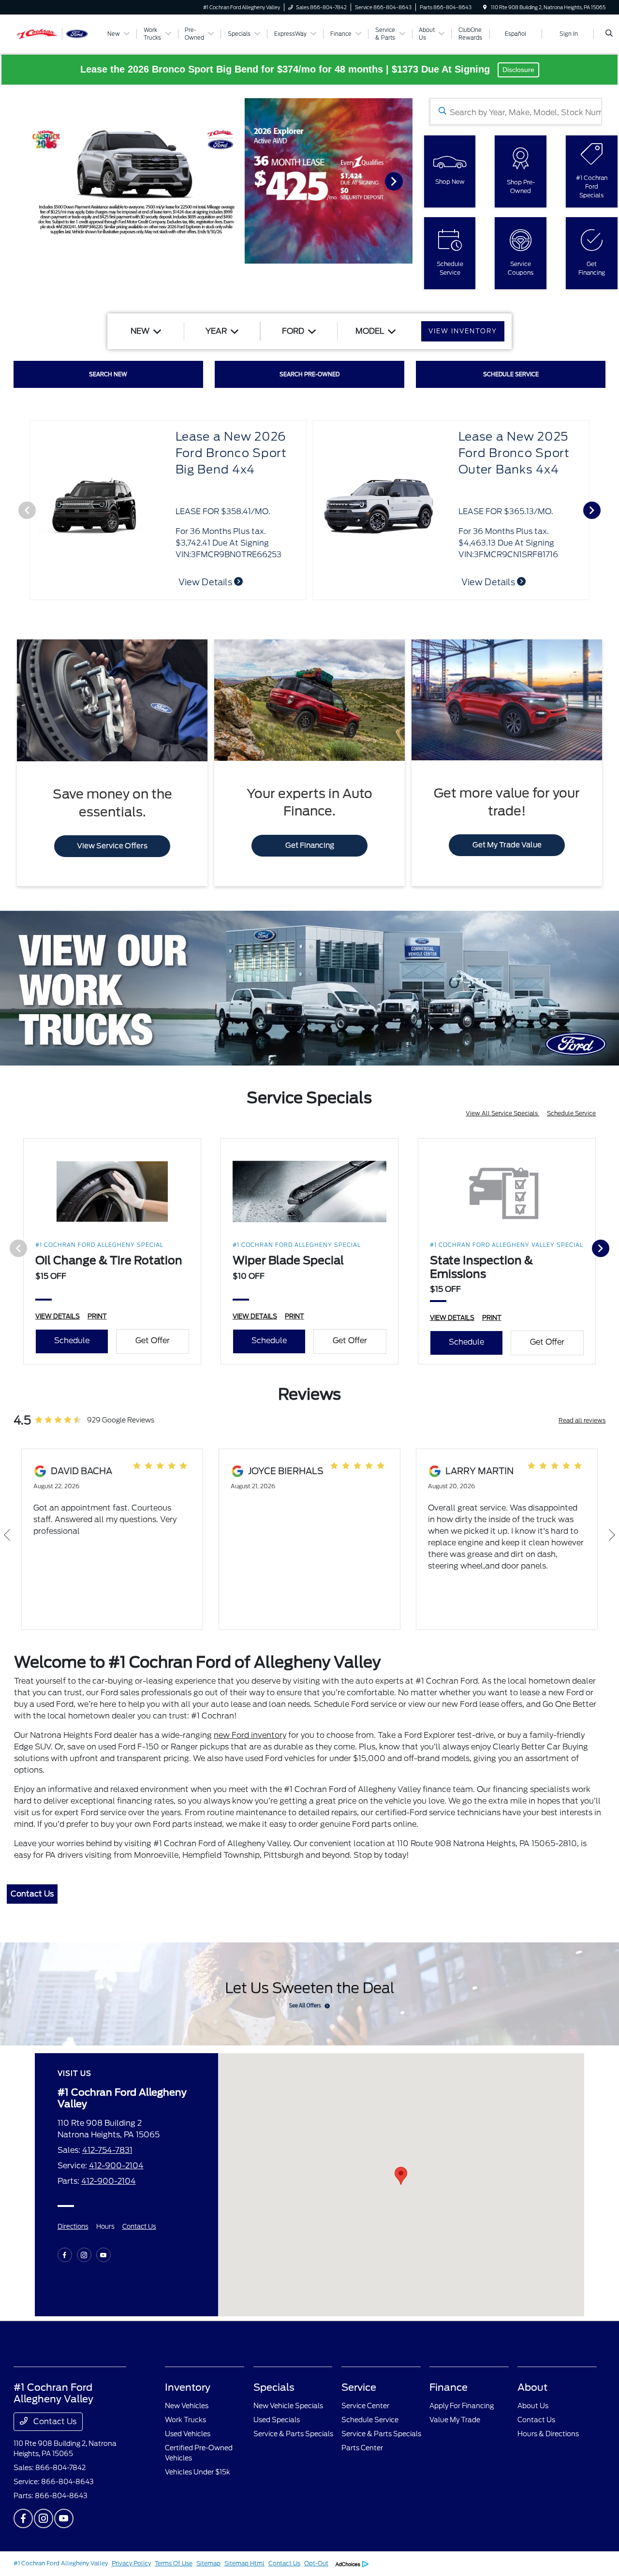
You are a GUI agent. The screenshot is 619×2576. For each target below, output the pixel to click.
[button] (401, 2176)
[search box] (516, 111)
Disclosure (518, 70)
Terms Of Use (174, 2563)
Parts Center (362, 2448)
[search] (609, 34)
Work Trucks (185, 2420)
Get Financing (310, 845)
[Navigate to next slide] (405, 181)
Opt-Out (316, 2563)
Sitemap (208, 2563)
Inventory (188, 2387)
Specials (274, 2387)
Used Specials (277, 2420)
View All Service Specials (502, 1113)
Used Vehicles (188, 2434)
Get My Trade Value (507, 845)
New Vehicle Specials (288, 2406)
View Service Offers (112, 846)
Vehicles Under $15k (198, 2472)
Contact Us (32, 1894)
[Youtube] (103, 2255)
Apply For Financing (462, 2406)
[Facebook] (65, 2255)
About (532, 2387)
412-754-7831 (107, 2150)
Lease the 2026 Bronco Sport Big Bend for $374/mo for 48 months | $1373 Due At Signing (287, 69)
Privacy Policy (131, 2563)
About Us (533, 2406)
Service (359, 2387)
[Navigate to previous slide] (7, 181)
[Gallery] (206, 181)
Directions (73, 2227)
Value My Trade (455, 2420)
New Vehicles (187, 2406)
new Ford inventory (250, 1735)
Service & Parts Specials (293, 2434)
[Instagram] (84, 2255)
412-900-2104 (116, 2166)
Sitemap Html (244, 2563)
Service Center (365, 2406)
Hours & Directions (548, 2434)
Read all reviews (582, 1420)
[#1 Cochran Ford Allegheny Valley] (57, 33)
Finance (449, 2387)
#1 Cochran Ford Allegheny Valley (61, 2563)
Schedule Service (571, 1113)
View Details (489, 582)
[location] (485, 7)
